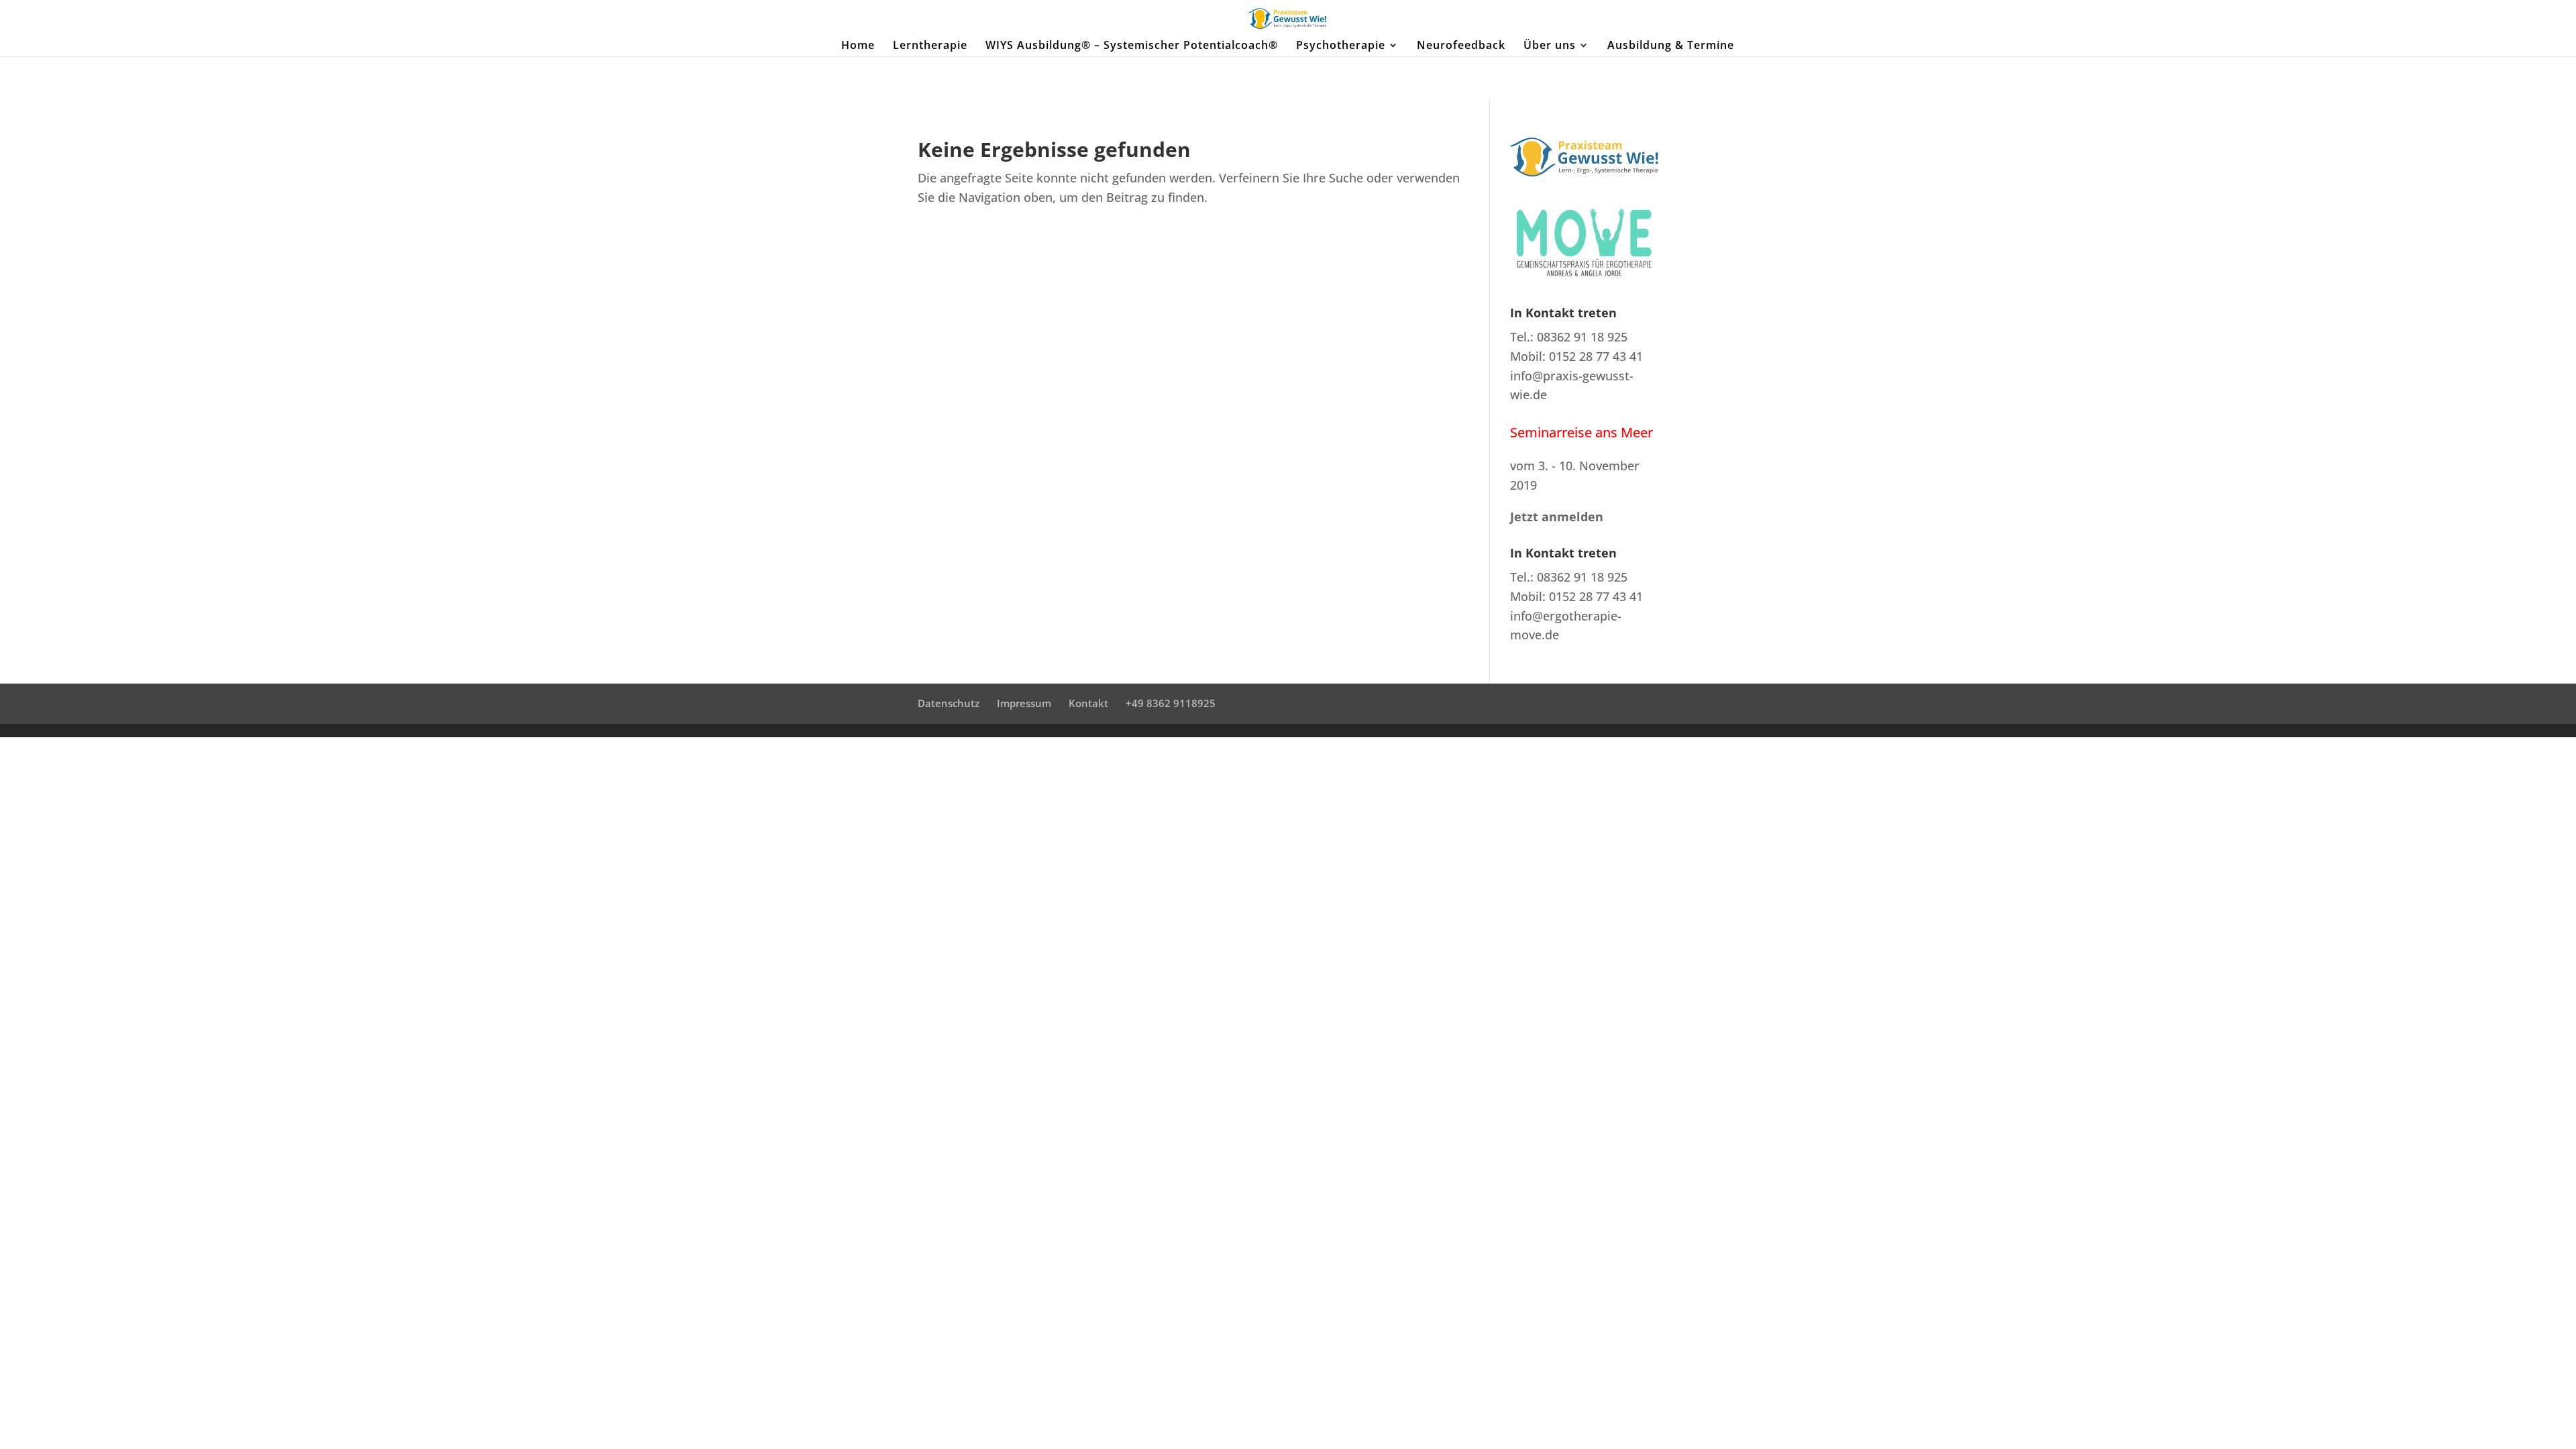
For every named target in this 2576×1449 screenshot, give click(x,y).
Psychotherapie (1341, 46)
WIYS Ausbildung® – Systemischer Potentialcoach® (1132, 46)
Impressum (1024, 703)
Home (858, 46)
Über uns (1550, 46)
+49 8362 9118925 (1171, 703)
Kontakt (1088, 703)
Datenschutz (949, 703)
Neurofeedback (1461, 46)
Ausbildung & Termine (1671, 46)
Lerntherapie (930, 46)
